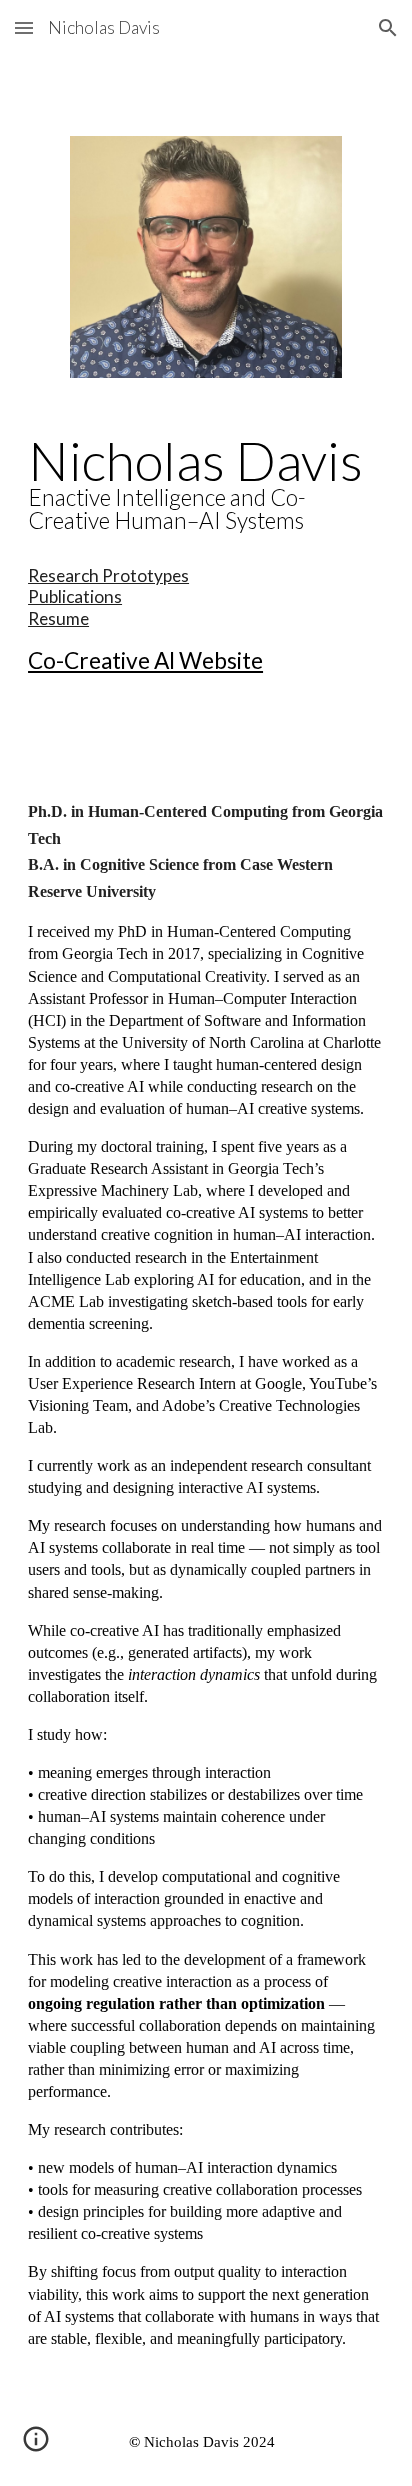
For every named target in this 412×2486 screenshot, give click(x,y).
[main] (206, 557)
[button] (24, 27)
